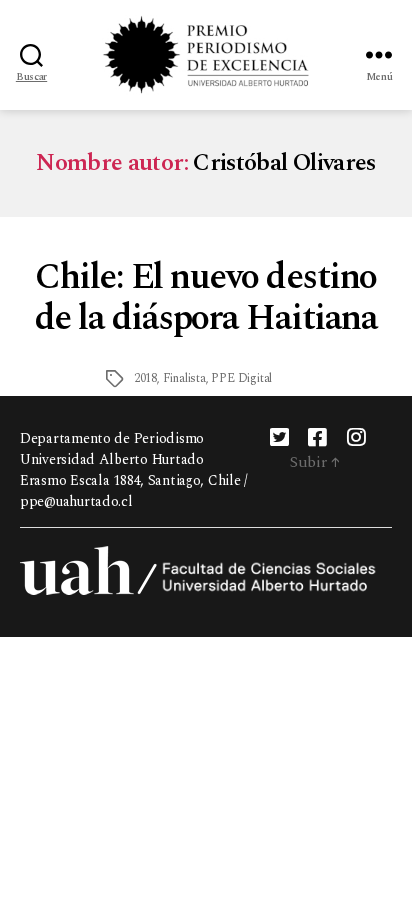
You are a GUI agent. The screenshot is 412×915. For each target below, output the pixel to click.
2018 (145, 378)
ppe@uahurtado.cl (76, 501)
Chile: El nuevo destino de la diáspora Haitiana (206, 298)
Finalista (184, 378)
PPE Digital (241, 378)
